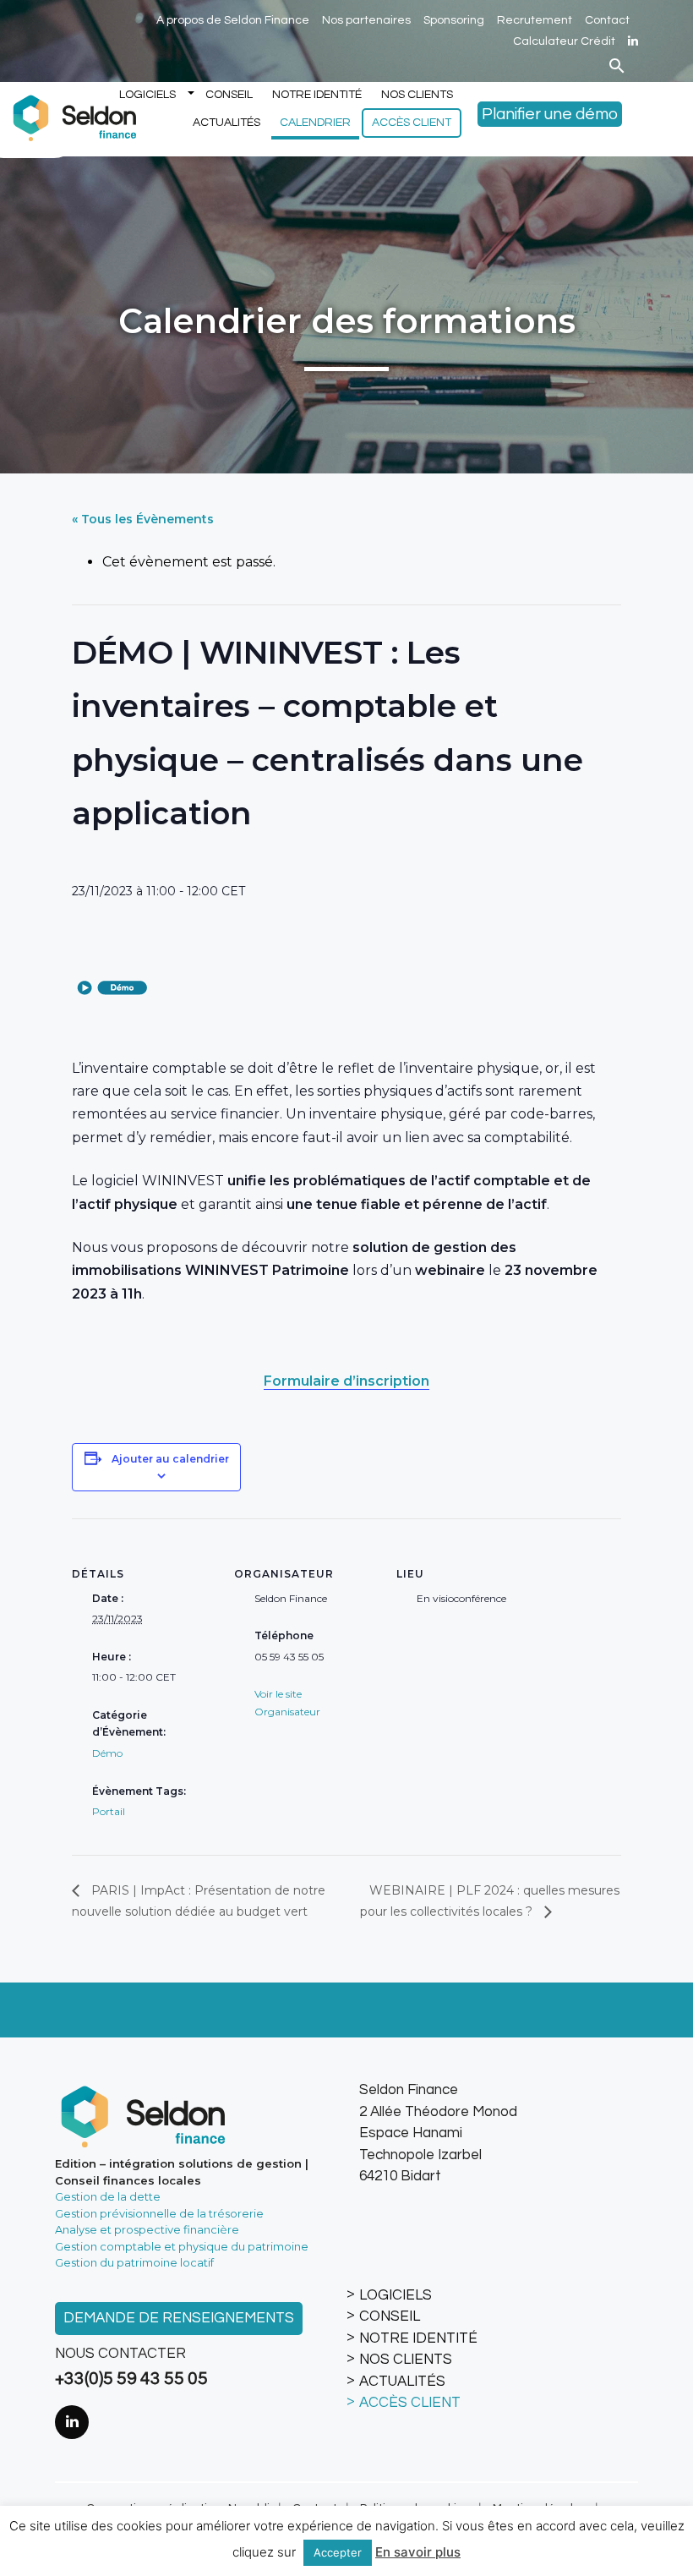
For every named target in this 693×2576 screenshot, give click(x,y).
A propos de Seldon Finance (233, 20)
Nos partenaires (366, 20)
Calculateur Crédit (564, 41)
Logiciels (147, 95)
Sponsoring (454, 20)
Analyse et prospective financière (147, 2229)
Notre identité (317, 95)
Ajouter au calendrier (170, 1459)
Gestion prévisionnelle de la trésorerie (159, 2213)
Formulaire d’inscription (346, 1381)
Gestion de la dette (108, 2196)
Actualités (226, 123)
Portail (109, 1811)
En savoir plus (418, 2552)
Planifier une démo (550, 114)
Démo (107, 1753)
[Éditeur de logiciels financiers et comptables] (72, 116)
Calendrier (315, 123)
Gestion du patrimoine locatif (134, 2262)
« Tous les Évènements (143, 519)
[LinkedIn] (633, 41)
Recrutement (535, 20)
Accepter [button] (338, 2552)
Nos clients (417, 95)
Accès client (412, 123)
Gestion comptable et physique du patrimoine (182, 2246)
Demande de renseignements (179, 2318)
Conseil (229, 95)
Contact (607, 20)
